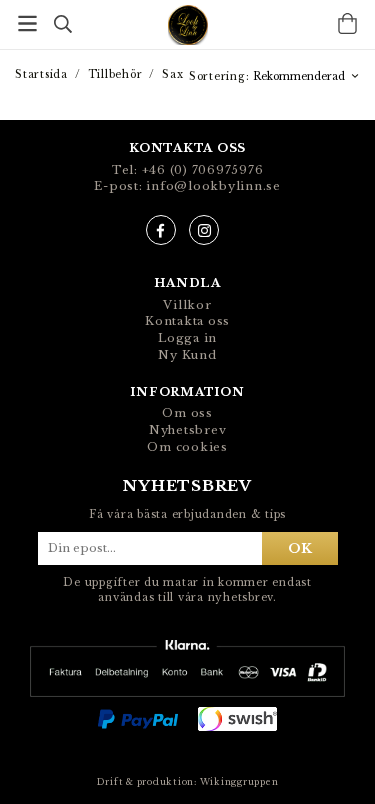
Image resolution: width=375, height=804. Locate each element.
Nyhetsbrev (188, 430)
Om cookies (187, 447)
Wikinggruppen (239, 782)
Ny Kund (187, 355)
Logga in (187, 338)
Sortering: (221, 76)
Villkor (187, 305)
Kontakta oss (187, 321)
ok (300, 548)
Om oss (187, 413)
